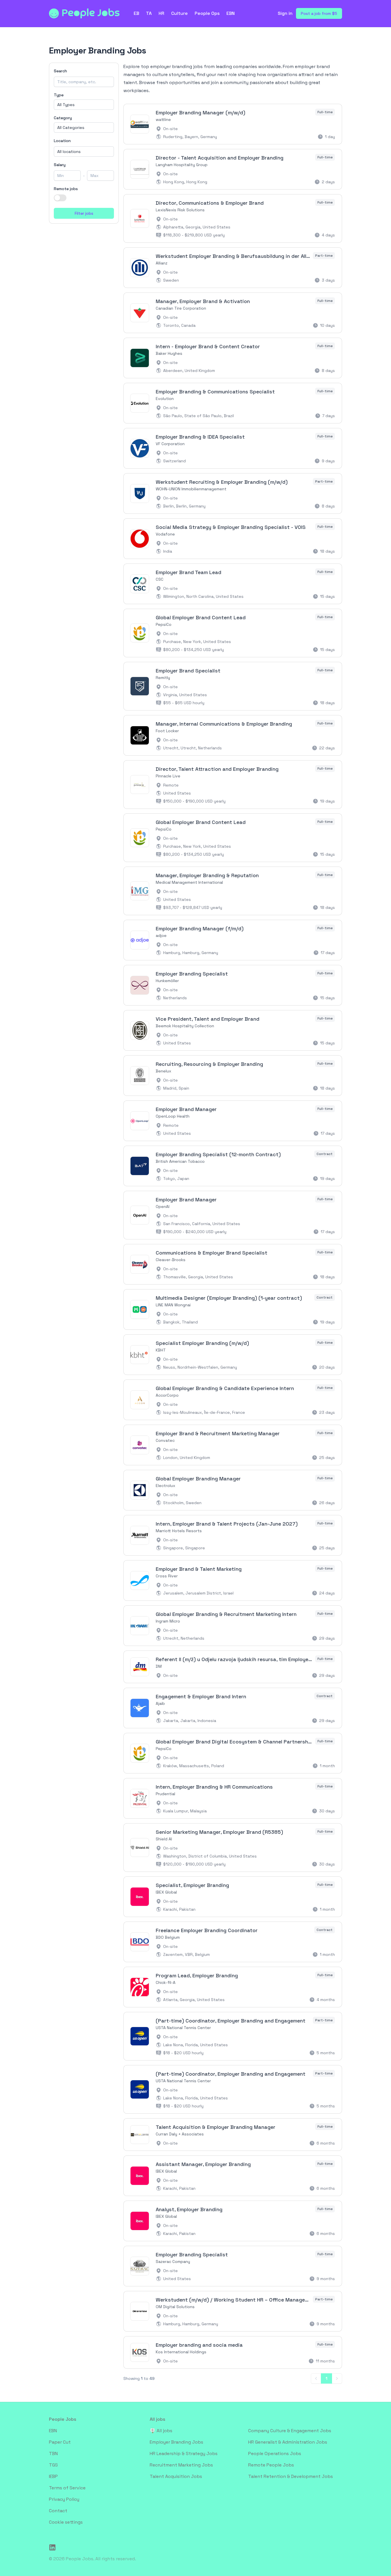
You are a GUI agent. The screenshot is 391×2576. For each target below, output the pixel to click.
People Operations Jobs (275, 2453)
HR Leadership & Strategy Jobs (184, 2453)
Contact (58, 2511)
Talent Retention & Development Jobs (291, 2476)
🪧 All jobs (161, 2431)
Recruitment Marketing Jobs (181, 2465)
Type (59, 95)
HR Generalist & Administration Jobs (288, 2442)
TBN (53, 2453)
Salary (60, 165)
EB (136, 13)
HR (161, 13)
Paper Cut (60, 2442)
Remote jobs (66, 189)
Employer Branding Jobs (176, 2442)
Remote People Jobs (271, 2465)
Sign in (285, 13)
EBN (231, 13)
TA (149, 13)
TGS (53, 2465)
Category (63, 118)
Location (62, 141)
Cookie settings (66, 2522)
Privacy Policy (64, 2499)
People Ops (207, 13)
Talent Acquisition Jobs (176, 2476)
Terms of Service (67, 2488)
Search (60, 71)
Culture (179, 13)
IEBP (53, 2476)
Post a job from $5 (319, 13)
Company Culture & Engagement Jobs (290, 2431)
